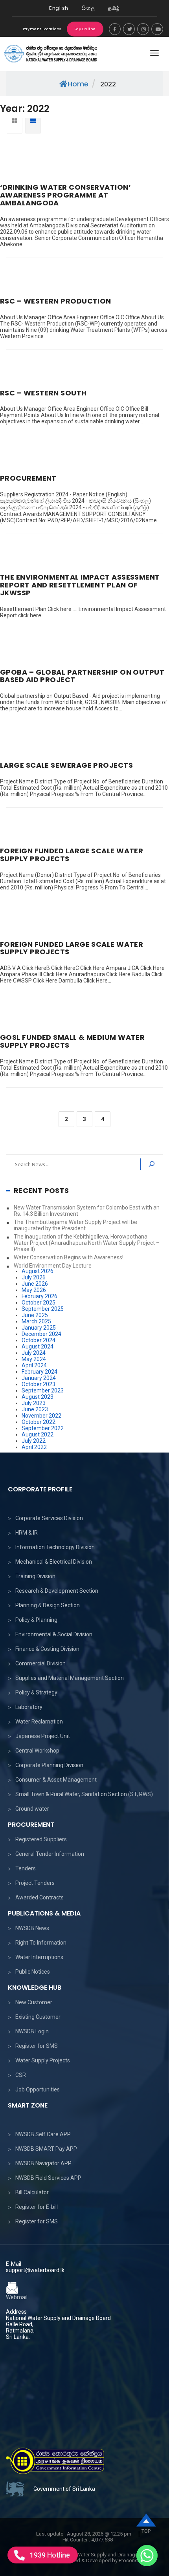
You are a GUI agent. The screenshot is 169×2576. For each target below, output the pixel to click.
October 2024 (39, 1340)
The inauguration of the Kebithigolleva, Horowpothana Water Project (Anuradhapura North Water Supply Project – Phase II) (87, 1243)
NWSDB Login (32, 2031)
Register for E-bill (37, 2207)
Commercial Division (40, 1663)
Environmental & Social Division (54, 1634)
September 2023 (43, 1390)
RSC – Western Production (56, 301)
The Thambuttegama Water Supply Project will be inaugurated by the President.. (75, 1225)
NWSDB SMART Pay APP (46, 2149)
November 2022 (41, 1416)
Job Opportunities (38, 2089)
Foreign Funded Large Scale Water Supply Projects (72, 855)
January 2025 (39, 1328)
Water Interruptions (39, 1957)
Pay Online (85, 29)
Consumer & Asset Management (56, 1780)
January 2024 (39, 1378)
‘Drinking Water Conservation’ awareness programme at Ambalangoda (65, 195)
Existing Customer (38, 2017)
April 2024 (34, 1365)
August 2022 (38, 1434)
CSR (21, 2075)
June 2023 (35, 1409)
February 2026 (39, 1296)
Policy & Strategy (36, 1692)
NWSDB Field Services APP (48, 2178)
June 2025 (35, 1315)
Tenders (26, 1868)
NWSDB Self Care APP (43, 2134)
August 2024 (38, 1347)
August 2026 (38, 1271)
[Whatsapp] (147, 2556)
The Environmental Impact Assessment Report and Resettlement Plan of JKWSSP (80, 585)
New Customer (34, 2002)
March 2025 (36, 1321)
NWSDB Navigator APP (43, 2163)
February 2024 (39, 1372)
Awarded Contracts (39, 1897)
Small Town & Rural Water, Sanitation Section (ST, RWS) (84, 1794)
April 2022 (34, 1447)
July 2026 (34, 1277)
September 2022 (43, 1428)
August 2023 (38, 1397)
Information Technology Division (55, 1547)
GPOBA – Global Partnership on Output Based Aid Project (82, 676)
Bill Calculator (32, 2192)
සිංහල (88, 8)
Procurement (28, 478)
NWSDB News (32, 1928)
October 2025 (39, 1303)
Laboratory (29, 1707)
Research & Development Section (57, 1591)
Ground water (32, 1809)
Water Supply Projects (43, 2060)
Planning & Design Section (48, 1605)
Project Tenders (35, 1883)
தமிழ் (114, 8)
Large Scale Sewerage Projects (66, 765)
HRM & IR (27, 1533)
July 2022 (34, 1441)
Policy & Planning (36, 1620)
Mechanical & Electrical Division (54, 1562)
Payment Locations (42, 29)
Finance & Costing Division (47, 1649)
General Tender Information (50, 1854)
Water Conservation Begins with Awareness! (69, 1257)
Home (78, 84)
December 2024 (41, 1334)
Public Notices (33, 1972)
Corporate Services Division (49, 1518)
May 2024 (34, 1359)
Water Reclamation (39, 1722)
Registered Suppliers (41, 1839)
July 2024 (34, 1353)
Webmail (17, 2297)
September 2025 (43, 1309)
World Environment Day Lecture (53, 1266)
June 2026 (35, 1284)
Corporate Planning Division (49, 1765)
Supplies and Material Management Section (70, 1678)
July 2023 (34, 1403)
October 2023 (39, 1384)
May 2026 (34, 1290)
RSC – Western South (43, 393)
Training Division (35, 1576)
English (59, 8)
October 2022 (39, 1422)
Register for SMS (37, 2046)
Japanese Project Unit (43, 1736)
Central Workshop (37, 1751)
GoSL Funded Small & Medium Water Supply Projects (72, 1041)
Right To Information (41, 1943)
